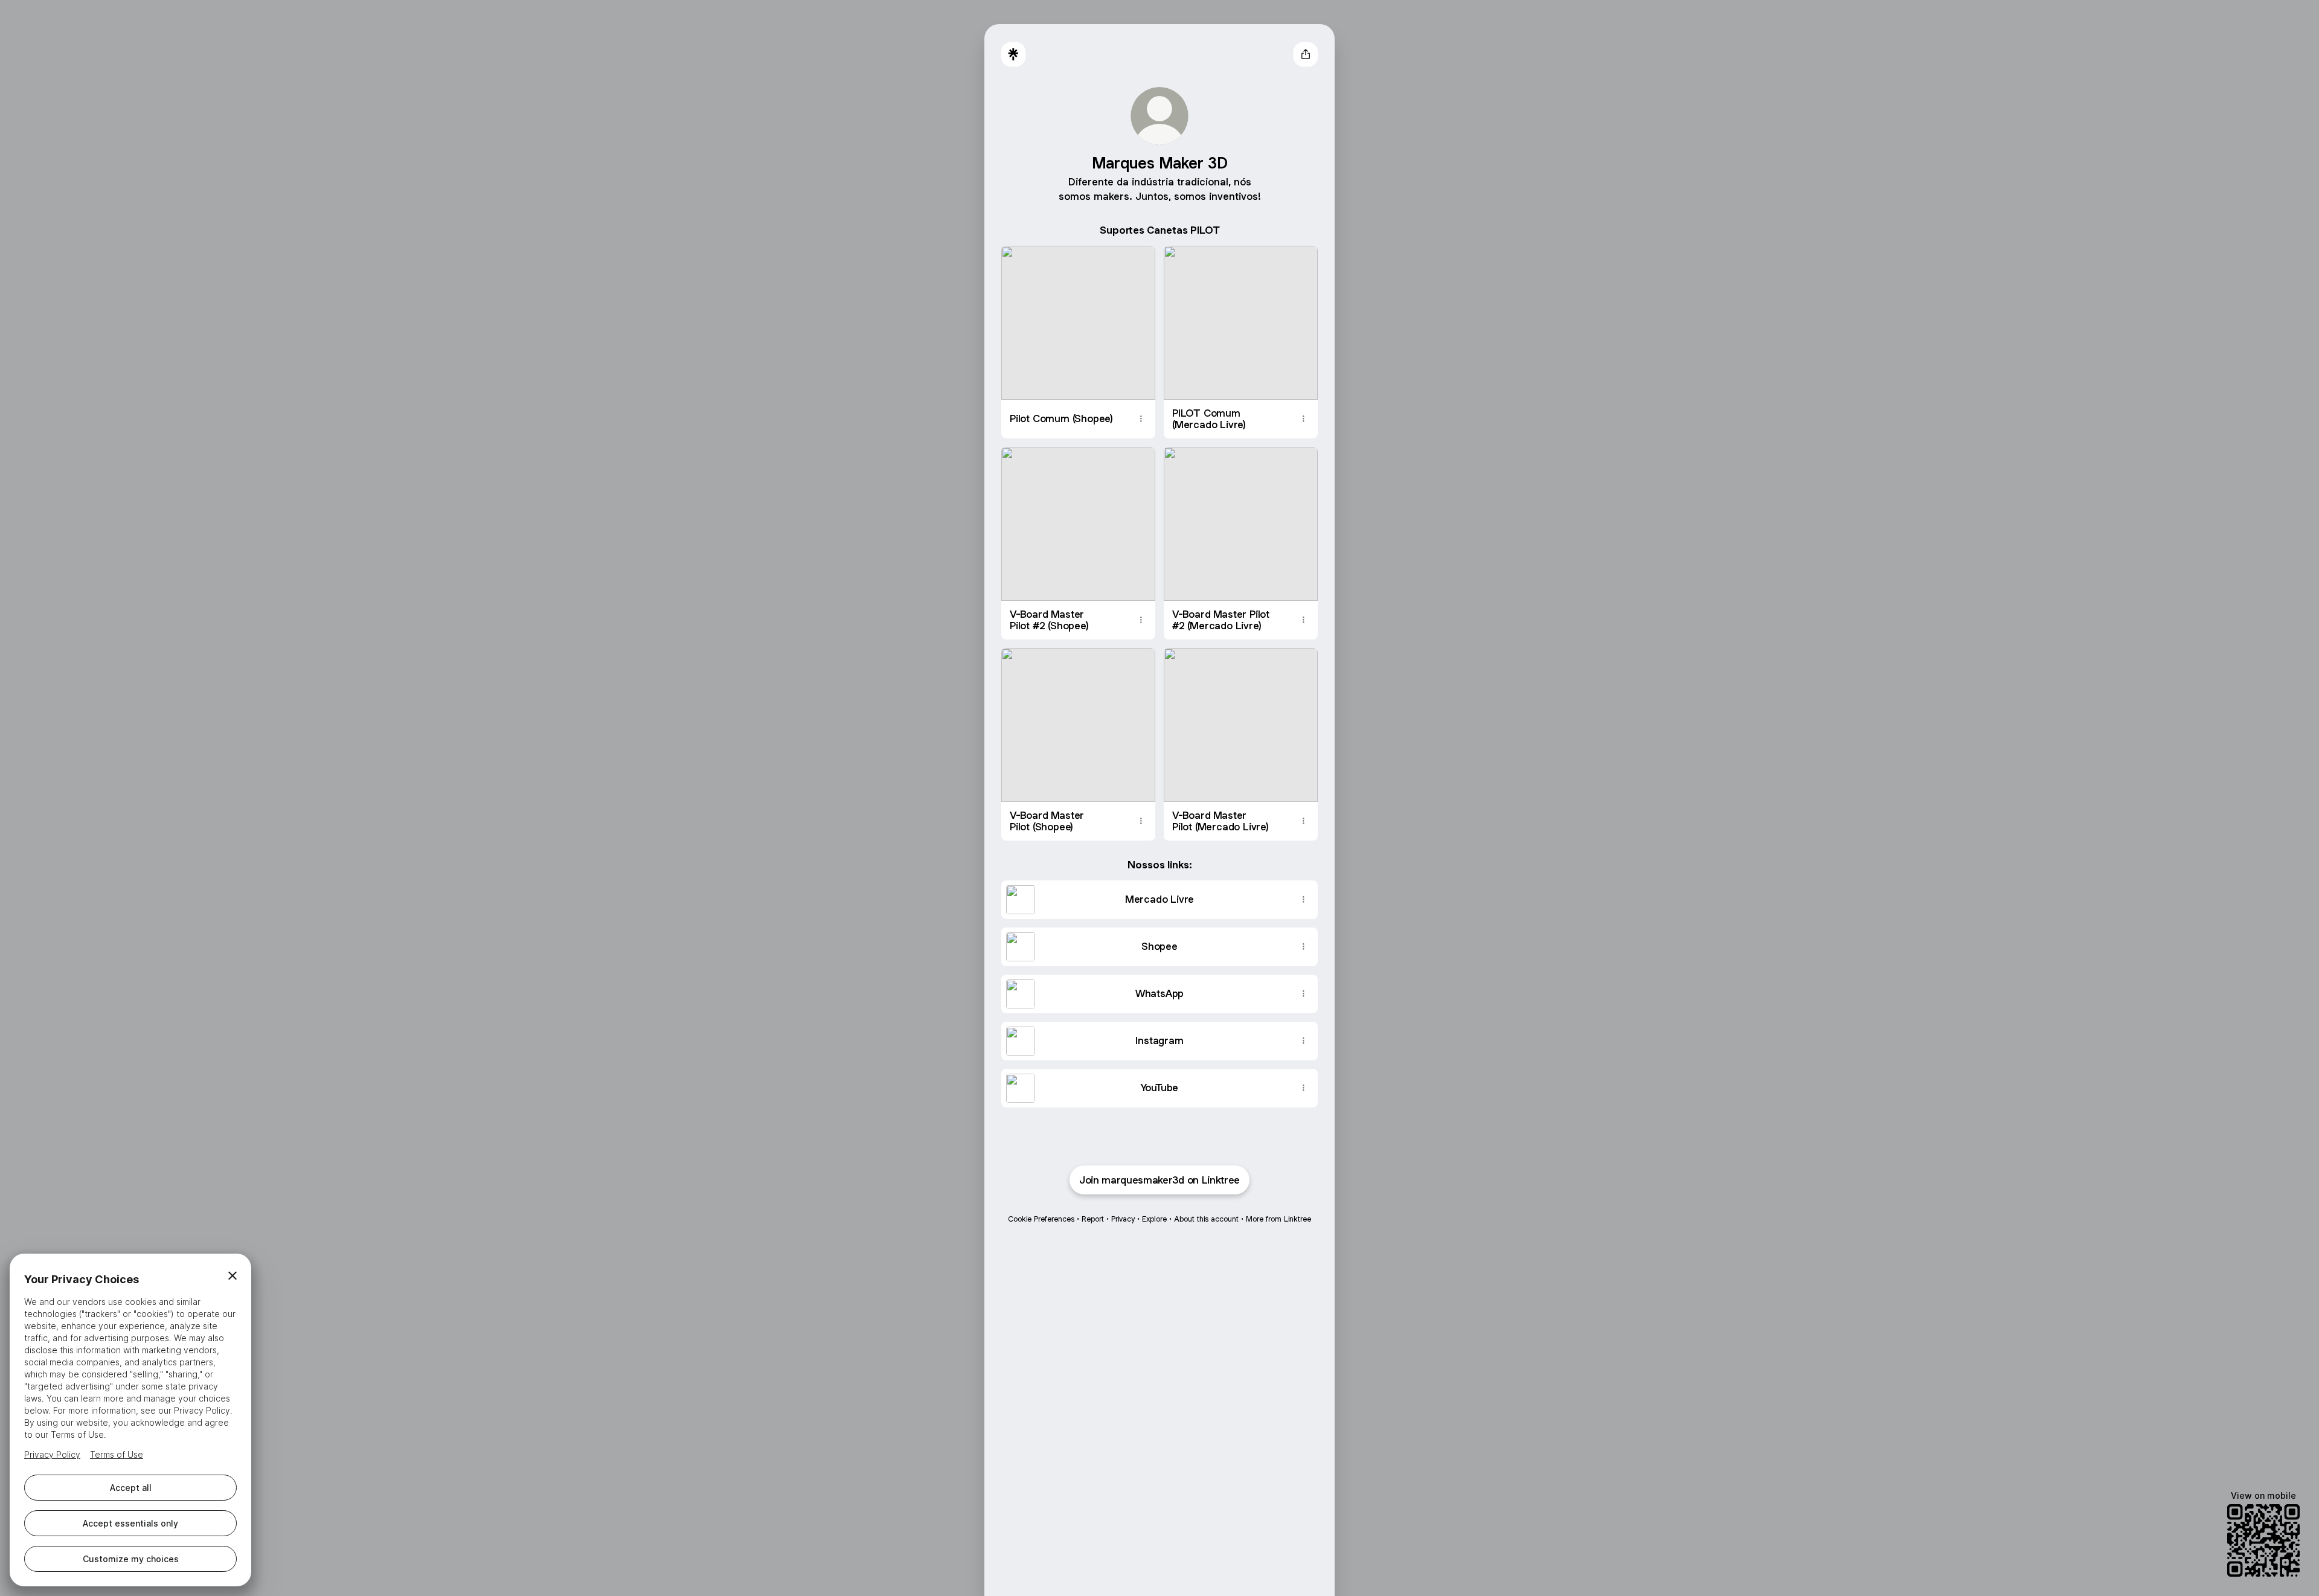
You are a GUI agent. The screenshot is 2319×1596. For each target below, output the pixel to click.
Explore (1154, 1219)
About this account (1206, 1219)
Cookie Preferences (1041, 1219)
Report (1093, 1219)
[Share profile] (1306, 54)
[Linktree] (1013, 54)
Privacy (1123, 1219)
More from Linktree (1278, 1219)
